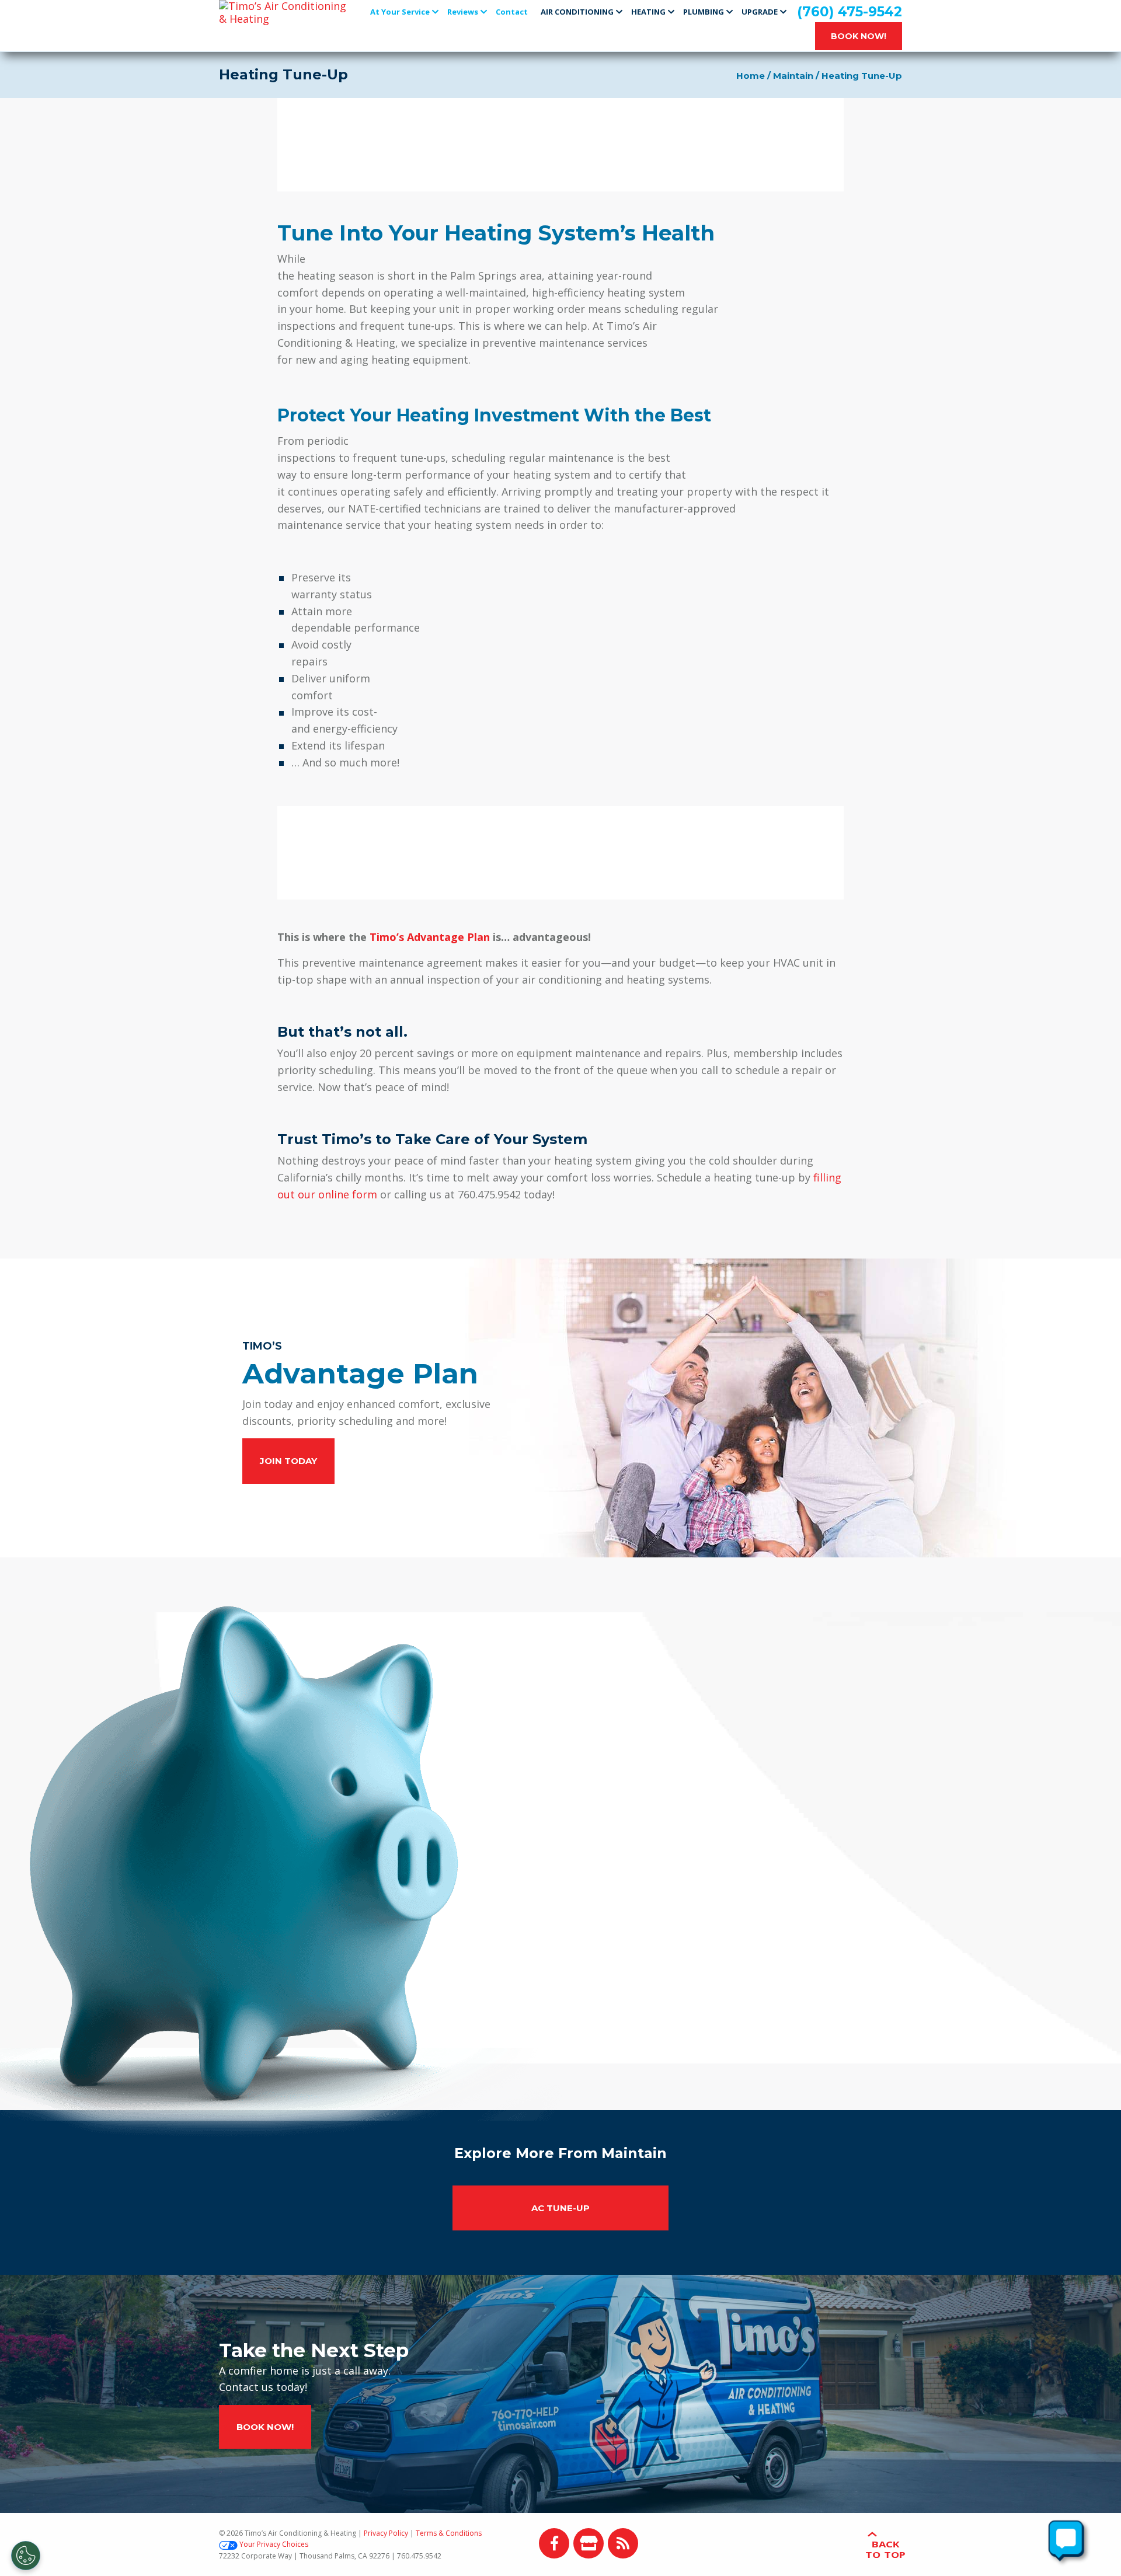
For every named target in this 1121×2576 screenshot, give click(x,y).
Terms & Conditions (449, 2533)
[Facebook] (554, 2543)
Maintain (793, 76)
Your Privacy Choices (274, 2544)
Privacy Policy (386, 2533)
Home (751, 76)
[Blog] (623, 2543)
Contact (512, 12)
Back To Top (885, 2549)
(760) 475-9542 (850, 12)
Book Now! (859, 36)
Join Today (288, 1461)
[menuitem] (405, 11)
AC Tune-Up (560, 2208)
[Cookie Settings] (26, 2556)
